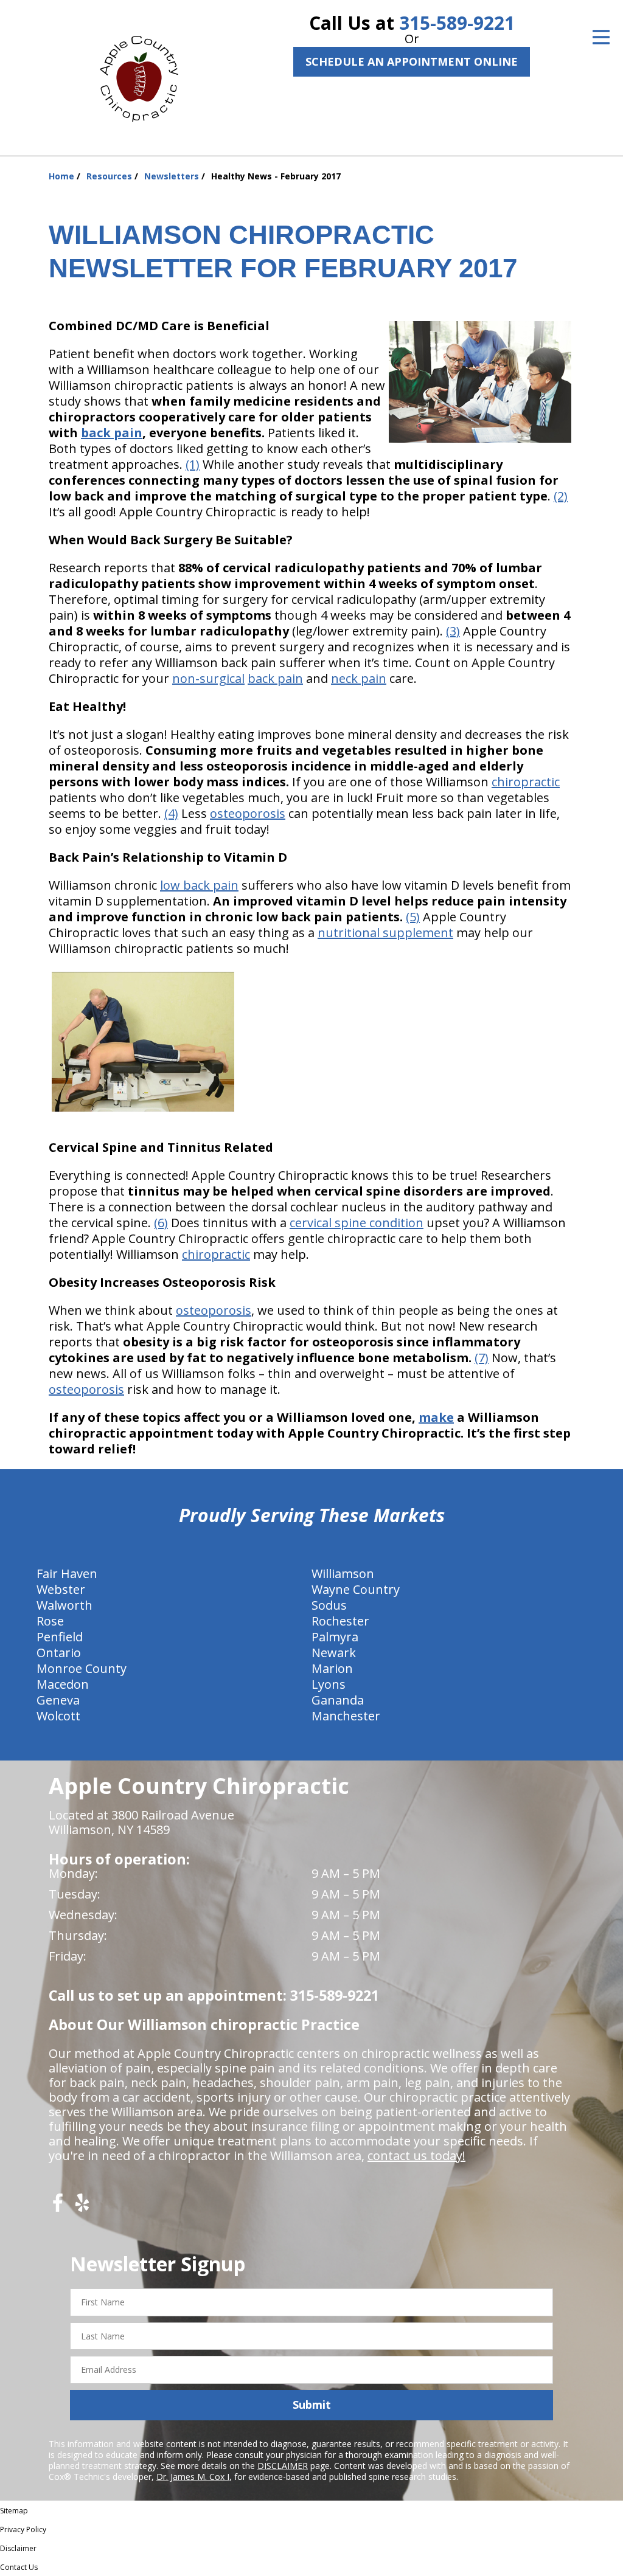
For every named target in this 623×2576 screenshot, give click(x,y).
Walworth (64, 1605)
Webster (61, 1589)
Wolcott (58, 1716)
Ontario (59, 1653)
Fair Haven (67, 1574)
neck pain (359, 678)
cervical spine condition (357, 1223)
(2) (561, 496)
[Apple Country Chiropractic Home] (144, 76)
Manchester (346, 1716)
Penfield (60, 1637)
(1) (193, 464)
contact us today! (416, 2155)
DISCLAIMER (283, 2466)
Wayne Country (356, 1589)
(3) (453, 631)
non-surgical (208, 678)
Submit (312, 2405)
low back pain (199, 885)
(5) (413, 917)
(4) (171, 813)
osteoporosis (248, 813)
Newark (334, 1653)
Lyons (329, 1684)
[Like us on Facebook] (58, 2207)
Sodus (329, 1605)
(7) (482, 1358)
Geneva (58, 1700)
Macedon (63, 1684)
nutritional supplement (385, 933)
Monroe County (82, 1668)
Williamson (343, 1574)
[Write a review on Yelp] (82, 2207)
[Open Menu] (601, 37)
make (436, 1417)
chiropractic (526, 782)
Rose (50, 1621)
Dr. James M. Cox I (193, 2477)
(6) (161, 1223)
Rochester (340, 1621)
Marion (332, 1668)
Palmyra (335, 1637)
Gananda (338, 1700)
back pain (112, 433)
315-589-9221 (457, 23)
